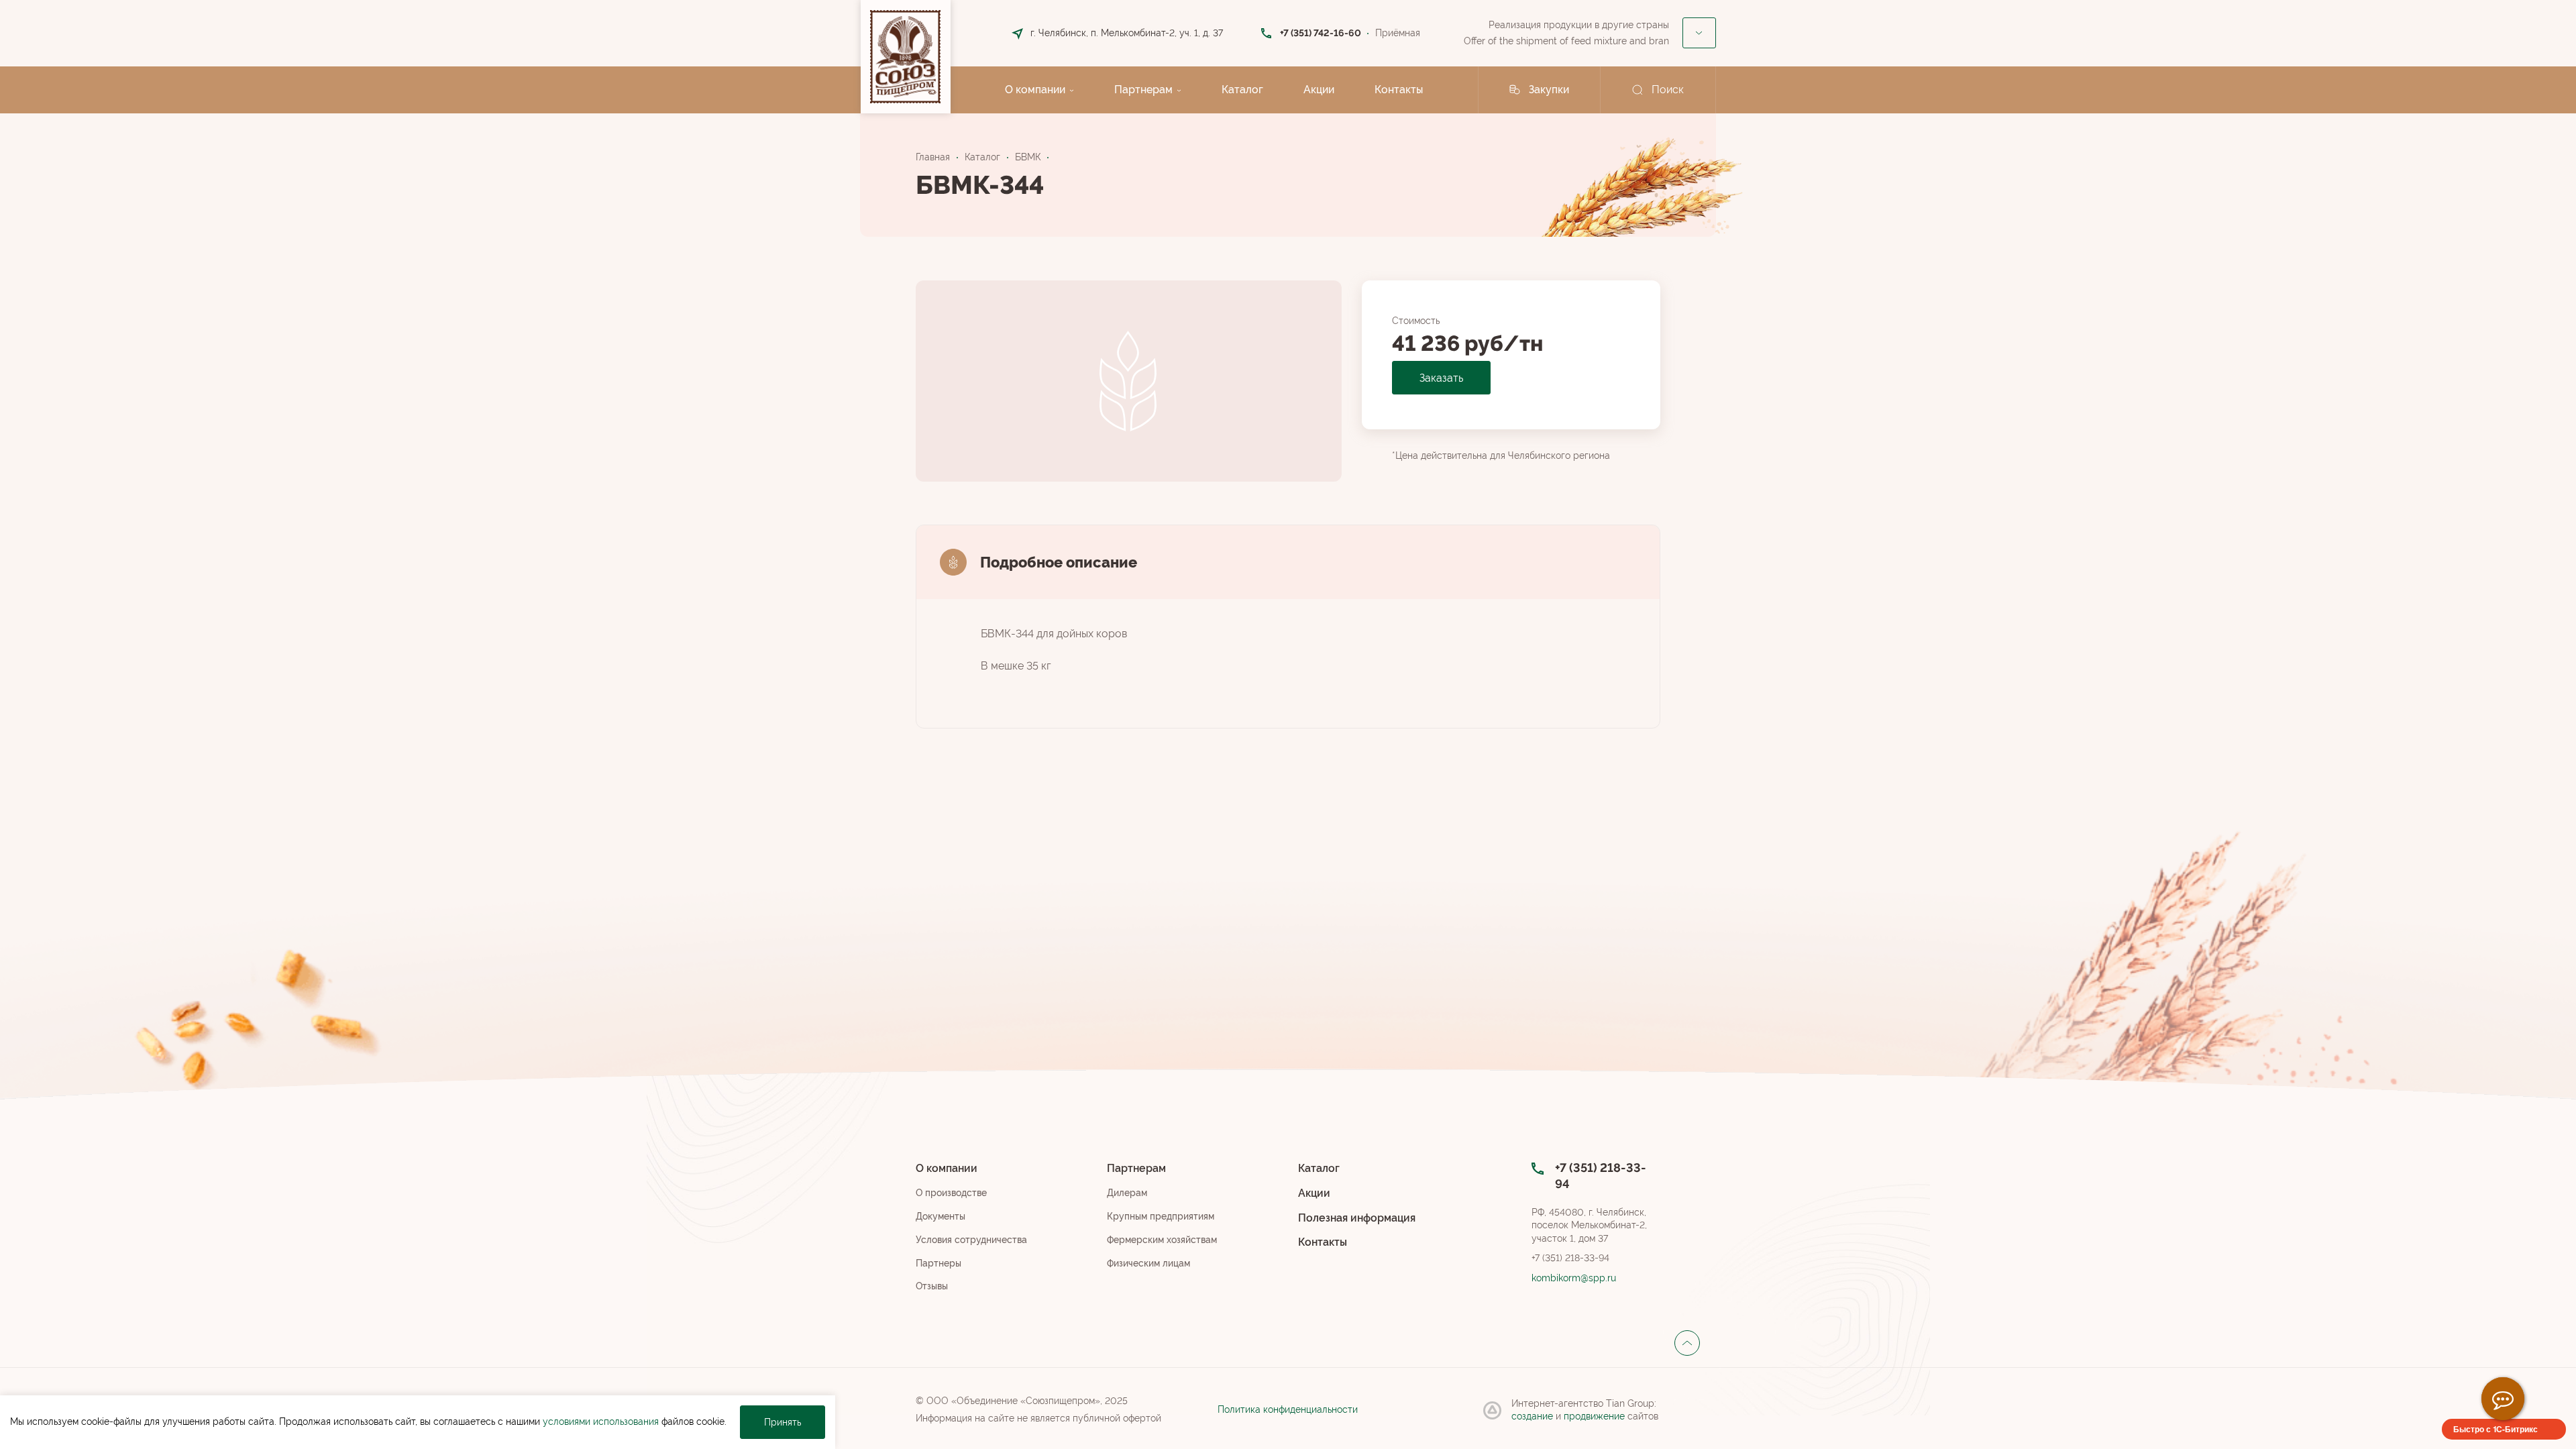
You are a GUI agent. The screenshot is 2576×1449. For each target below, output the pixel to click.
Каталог (1242, 90)
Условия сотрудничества (971, 1240)
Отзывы (932, 1286)
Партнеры (938, 1263)
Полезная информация (1357, 1218)
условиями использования (601, 1421)
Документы (941, 1216)
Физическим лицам (1148, 1263)
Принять (783, 1422)
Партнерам (1143, 90)
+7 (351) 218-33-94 (1570, 1258)
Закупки (1549, 90)
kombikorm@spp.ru (1574, 1278)
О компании (1035, 90)
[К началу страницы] (1687, 1343)
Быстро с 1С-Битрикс (2495, 1429)
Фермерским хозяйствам (1162, 1240)
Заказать (1441, 378)
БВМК (1028, 157)
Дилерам (1127, 1193)
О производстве (951, 1193)
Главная (933, 157)
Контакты (1399, 90)
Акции (1319, 90)
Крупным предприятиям (1161, 1216)
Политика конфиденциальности (1288, 1409)
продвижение (1596, 1416)
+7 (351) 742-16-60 (1321, 33)
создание (1534, 1416)
